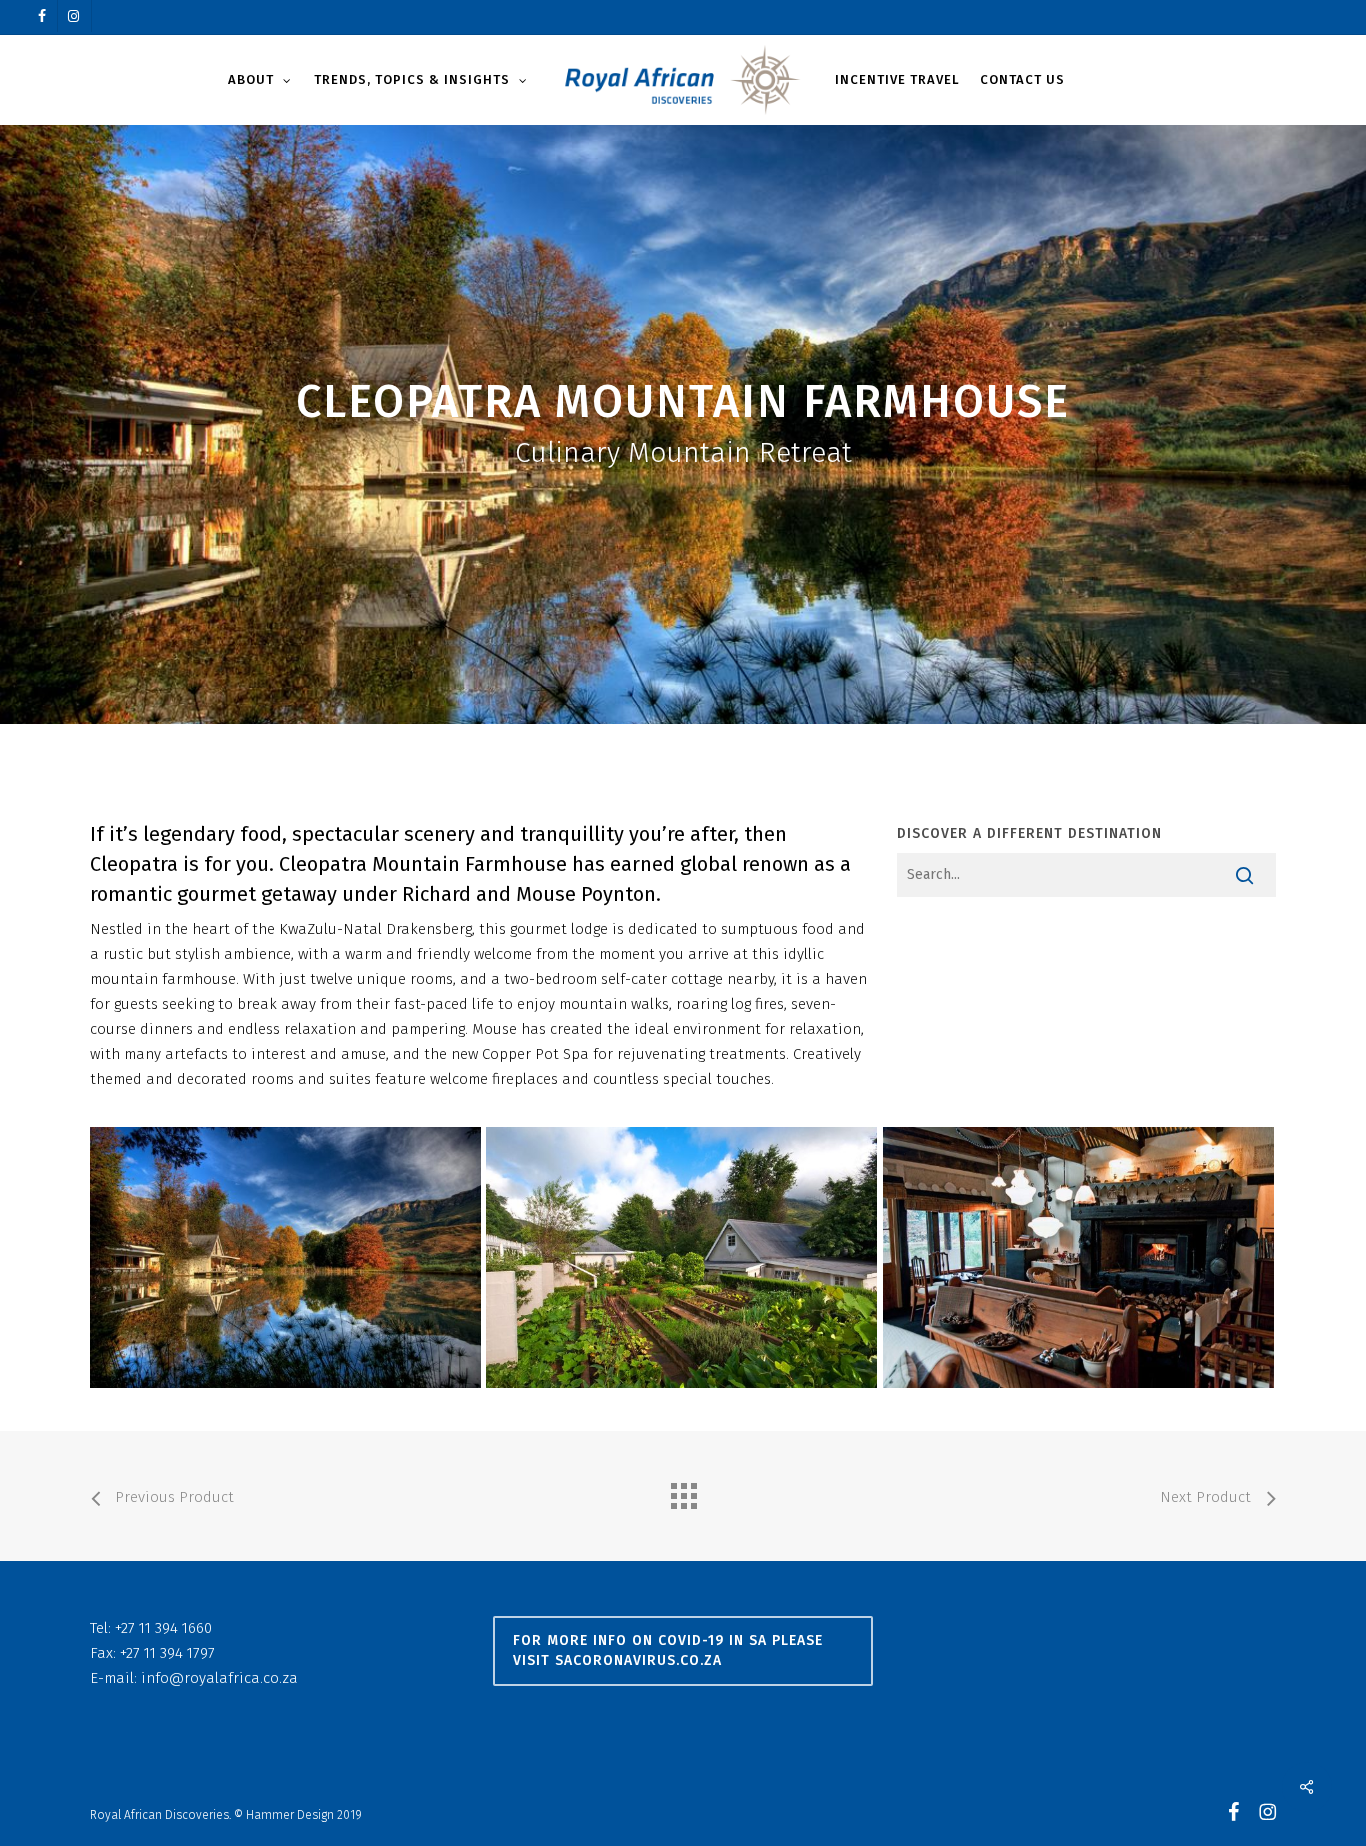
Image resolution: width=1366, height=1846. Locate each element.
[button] (683, 1651)
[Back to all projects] (683, 1491)
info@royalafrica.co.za (219, 1678)
